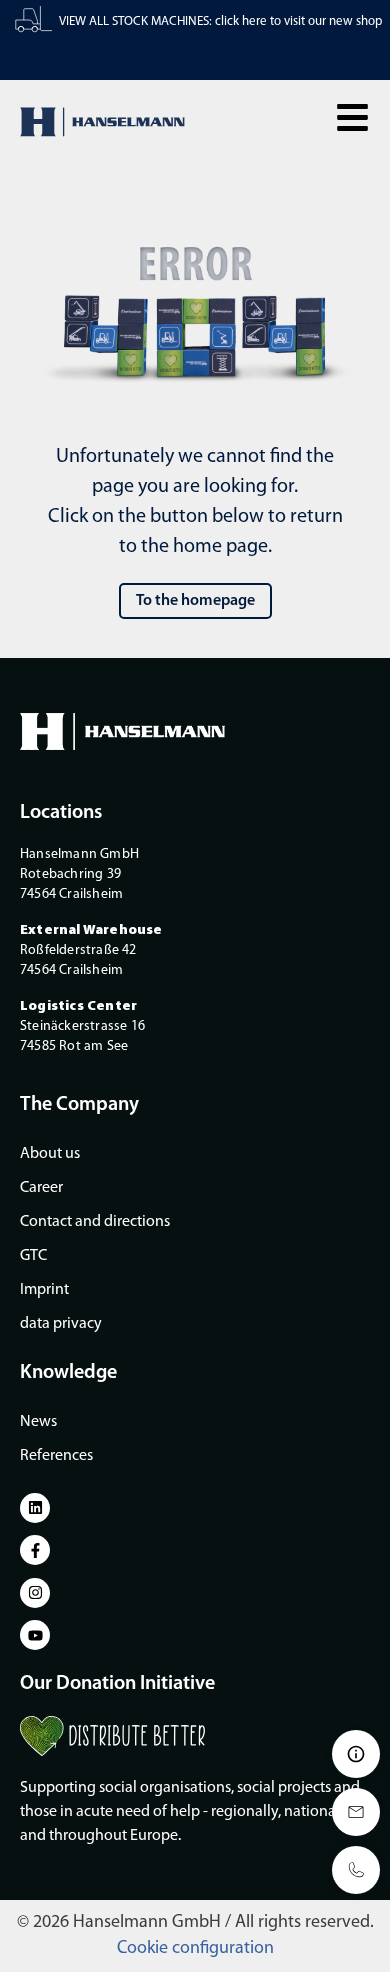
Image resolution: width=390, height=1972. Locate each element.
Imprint (44, 1290)
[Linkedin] (35, 1508)
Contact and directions (95, 1222)
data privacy (61, 1324)
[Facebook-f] (35, 1550)
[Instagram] (35, 1593)
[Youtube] (35, 1635)
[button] (352, 117)
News (38, 1422)
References (56, 1456)
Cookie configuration (195, 1949)
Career (41, 1188)
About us (50, 1154)
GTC (33, 1256)
